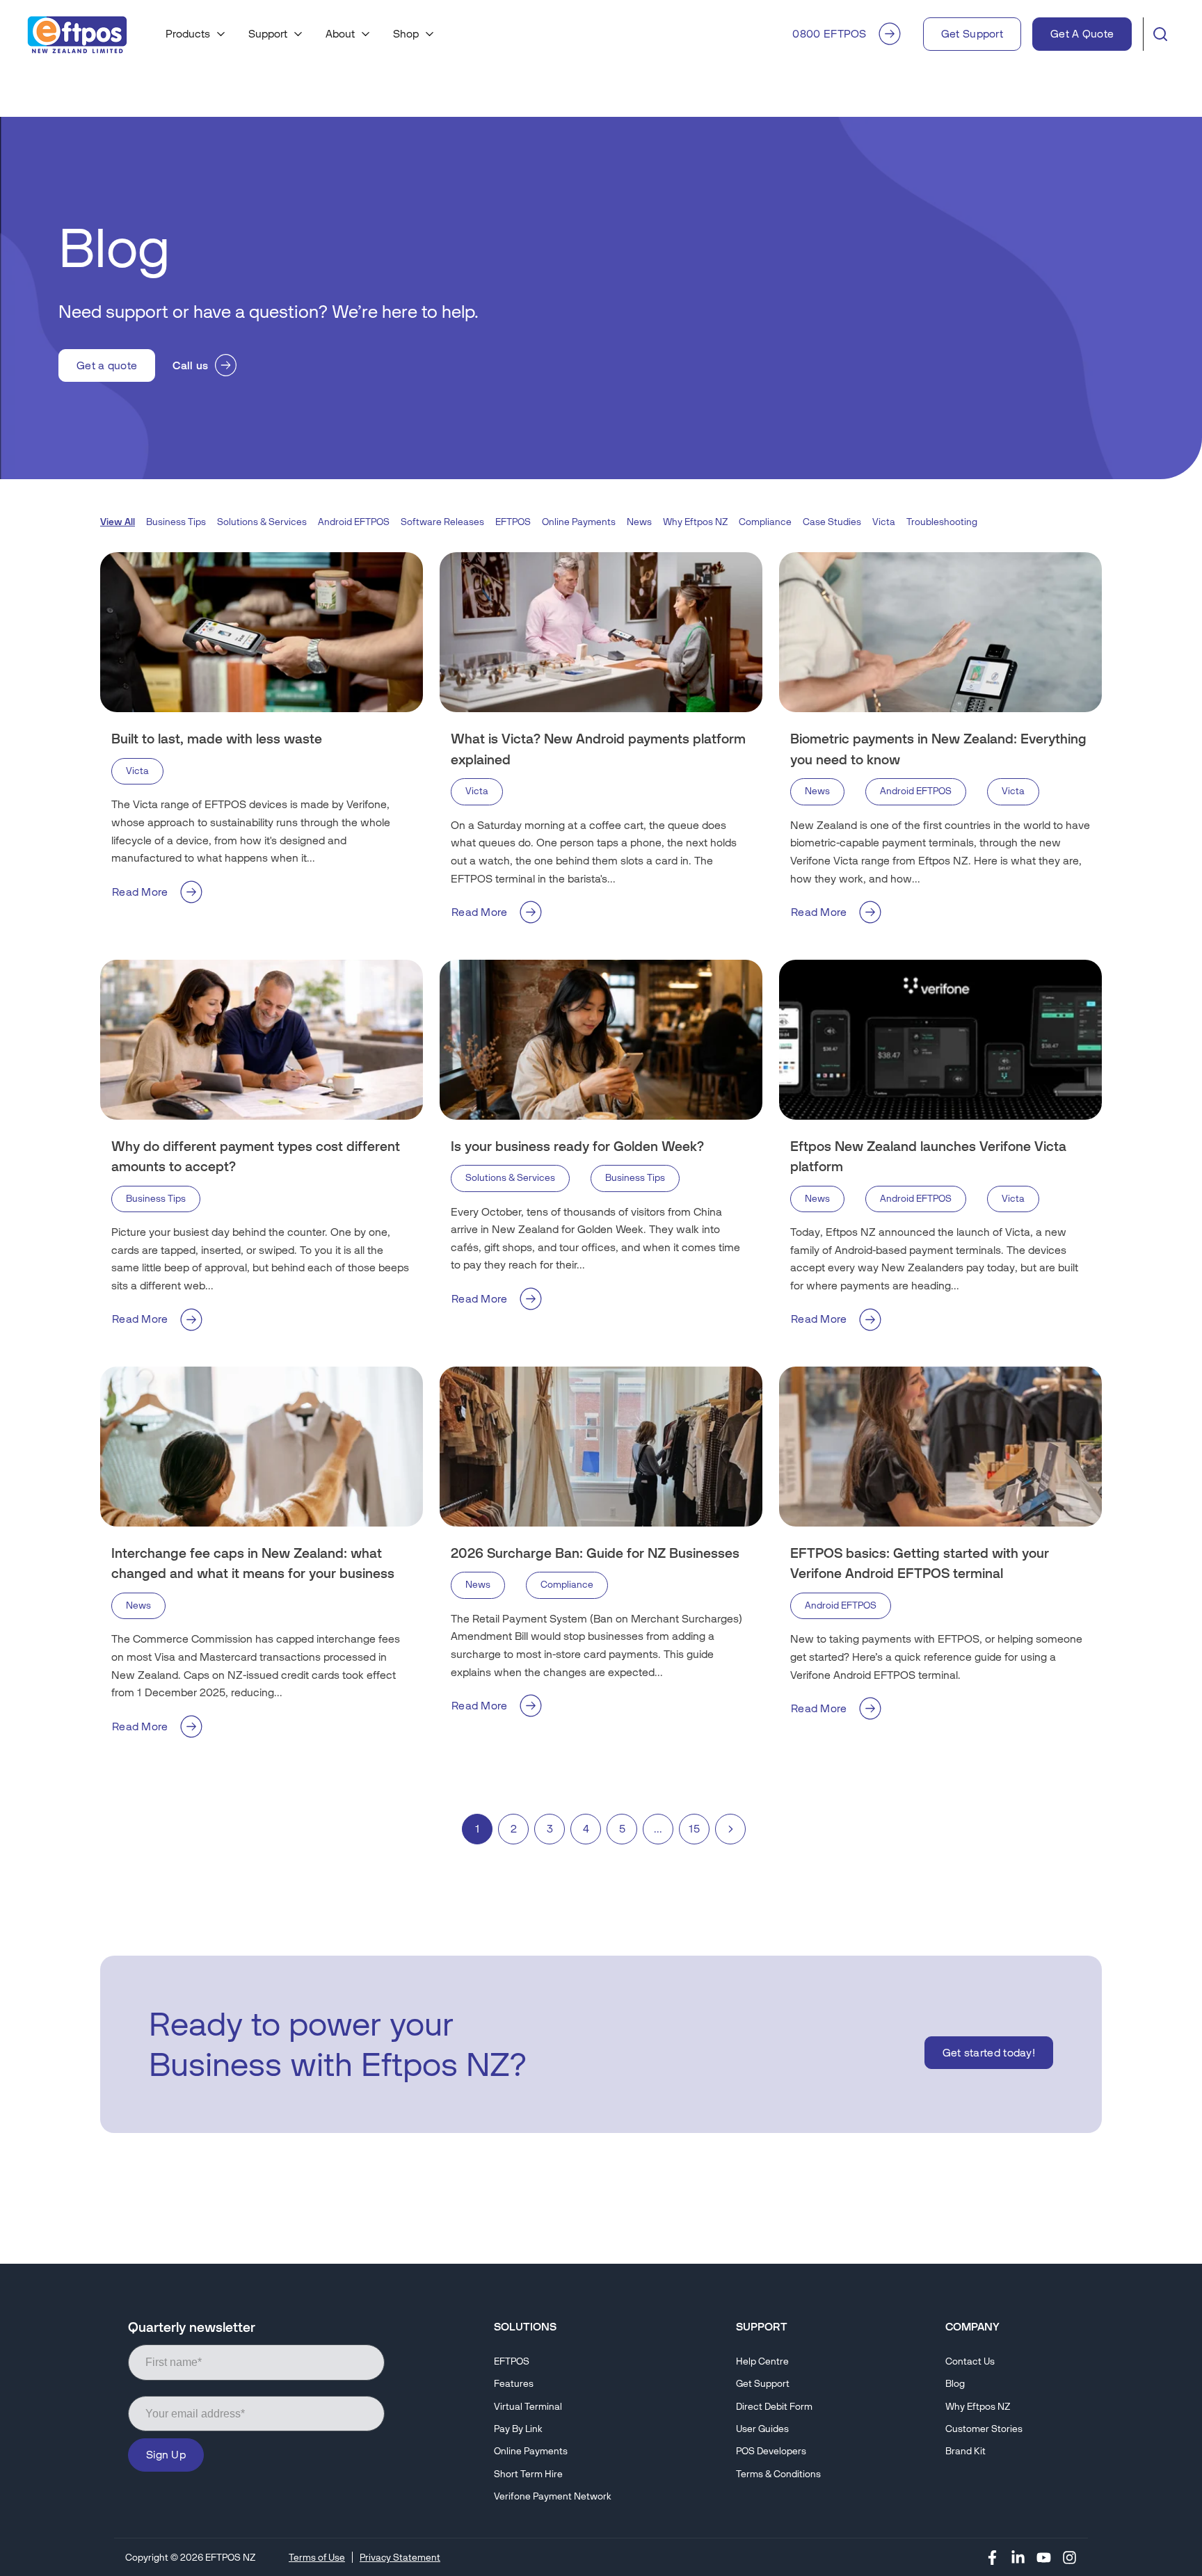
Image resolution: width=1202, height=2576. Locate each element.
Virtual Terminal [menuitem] (528, 2407)
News (639, 522)
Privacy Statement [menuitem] (400, 2557)
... (658, 1829)
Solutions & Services (262, 522)
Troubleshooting (942, 522)
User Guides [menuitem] (762, 2429)
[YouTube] (1044, 2557)
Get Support (972, 34)
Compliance (765, 522)
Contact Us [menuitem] (970, 2361)
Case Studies (832, 522)
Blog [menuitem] (955, 2384)
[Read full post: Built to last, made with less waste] (262, 632)
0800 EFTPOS (829, 34)
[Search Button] (1160, 34)
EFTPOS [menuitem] (512, 2361)
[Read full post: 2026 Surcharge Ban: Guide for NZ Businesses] (601, 1447)
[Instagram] (1069, 2557)
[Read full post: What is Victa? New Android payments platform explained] (601, 632)
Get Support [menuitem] (763, 2384)
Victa (884, 522)
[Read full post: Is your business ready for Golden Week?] (601, 1040)
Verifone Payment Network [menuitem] (553, 2496)
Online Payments (579, 522)
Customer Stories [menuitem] (984, 2429)
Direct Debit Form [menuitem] (774, 2407)
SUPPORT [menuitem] (762, 2327)
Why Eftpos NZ (695, 522)
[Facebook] (992, 2557)
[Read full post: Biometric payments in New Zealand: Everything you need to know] (940, 632)
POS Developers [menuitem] (771, 2451)
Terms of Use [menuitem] (317, 2557)
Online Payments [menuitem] (531, 2451)
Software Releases (442, 522)
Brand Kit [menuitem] (965, 2451)
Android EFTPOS (354, 522)
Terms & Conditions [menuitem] (778, 2474)
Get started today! (989, 2053)
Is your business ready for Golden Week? (577, 1146)
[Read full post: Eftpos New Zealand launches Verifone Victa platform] (940, 1040)
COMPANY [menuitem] (972, 2327)
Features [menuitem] (514, 2384)
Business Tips (176, 522)
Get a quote (107, 365)
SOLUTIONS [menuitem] (525, 2327)
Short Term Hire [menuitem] (528, 2474)
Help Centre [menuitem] (762, 2361)
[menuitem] (196, 34)
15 (694, 1829)
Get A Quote (1082, 34)
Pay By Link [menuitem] (518, 2429)
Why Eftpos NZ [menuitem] (978, 2407)
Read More (140, 892)
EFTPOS (513, 522)
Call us (190, 365)
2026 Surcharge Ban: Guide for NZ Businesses (595, 1553)
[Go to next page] (730, 1829)
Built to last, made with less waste (217, 739)
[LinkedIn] (1018, 2557)
